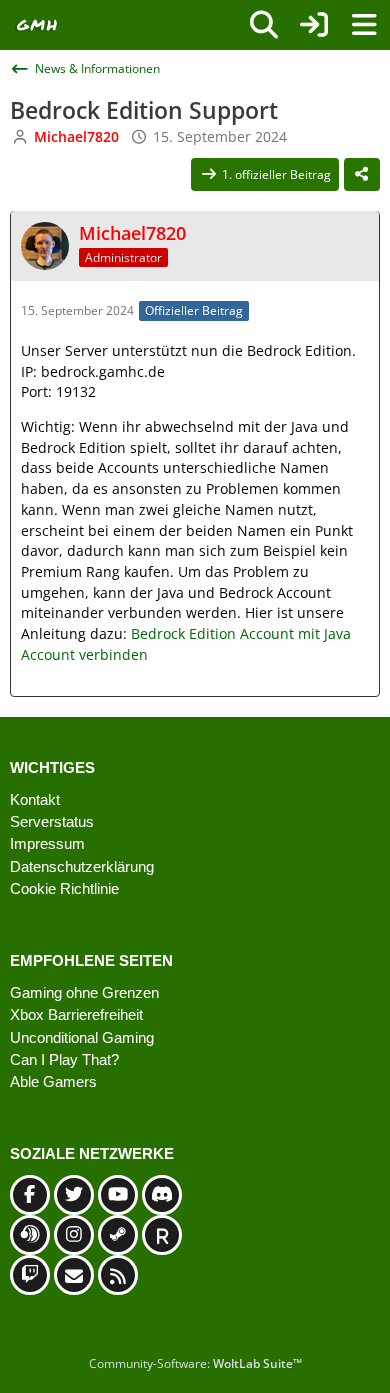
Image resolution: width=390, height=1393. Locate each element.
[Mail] (74, 1275)
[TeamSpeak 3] (30, 1235)
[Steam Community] (118, 1235)
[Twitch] (30, 1275)
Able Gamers (53, 1081)
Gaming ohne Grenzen (84, 992)
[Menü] (364, 25)
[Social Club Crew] (162, 1235)
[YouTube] (118, 1195)
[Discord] (162, 1195)
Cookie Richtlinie (64, 888)
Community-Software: (195, 1363)
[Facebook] (30, 1195)
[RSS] (118, 1275)
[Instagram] (74, 1235)
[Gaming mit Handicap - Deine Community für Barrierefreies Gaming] (37, 25)
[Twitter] (74, 1195)
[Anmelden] (314, 25)
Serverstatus (52, 821)
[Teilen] (362, 175)
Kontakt (35, 799)
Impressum (47, 843)
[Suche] (264, 25)
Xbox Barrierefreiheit (76, 1014)
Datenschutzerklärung (82, 866)
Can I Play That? (64, 1059)
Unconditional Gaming (82, 1037)
